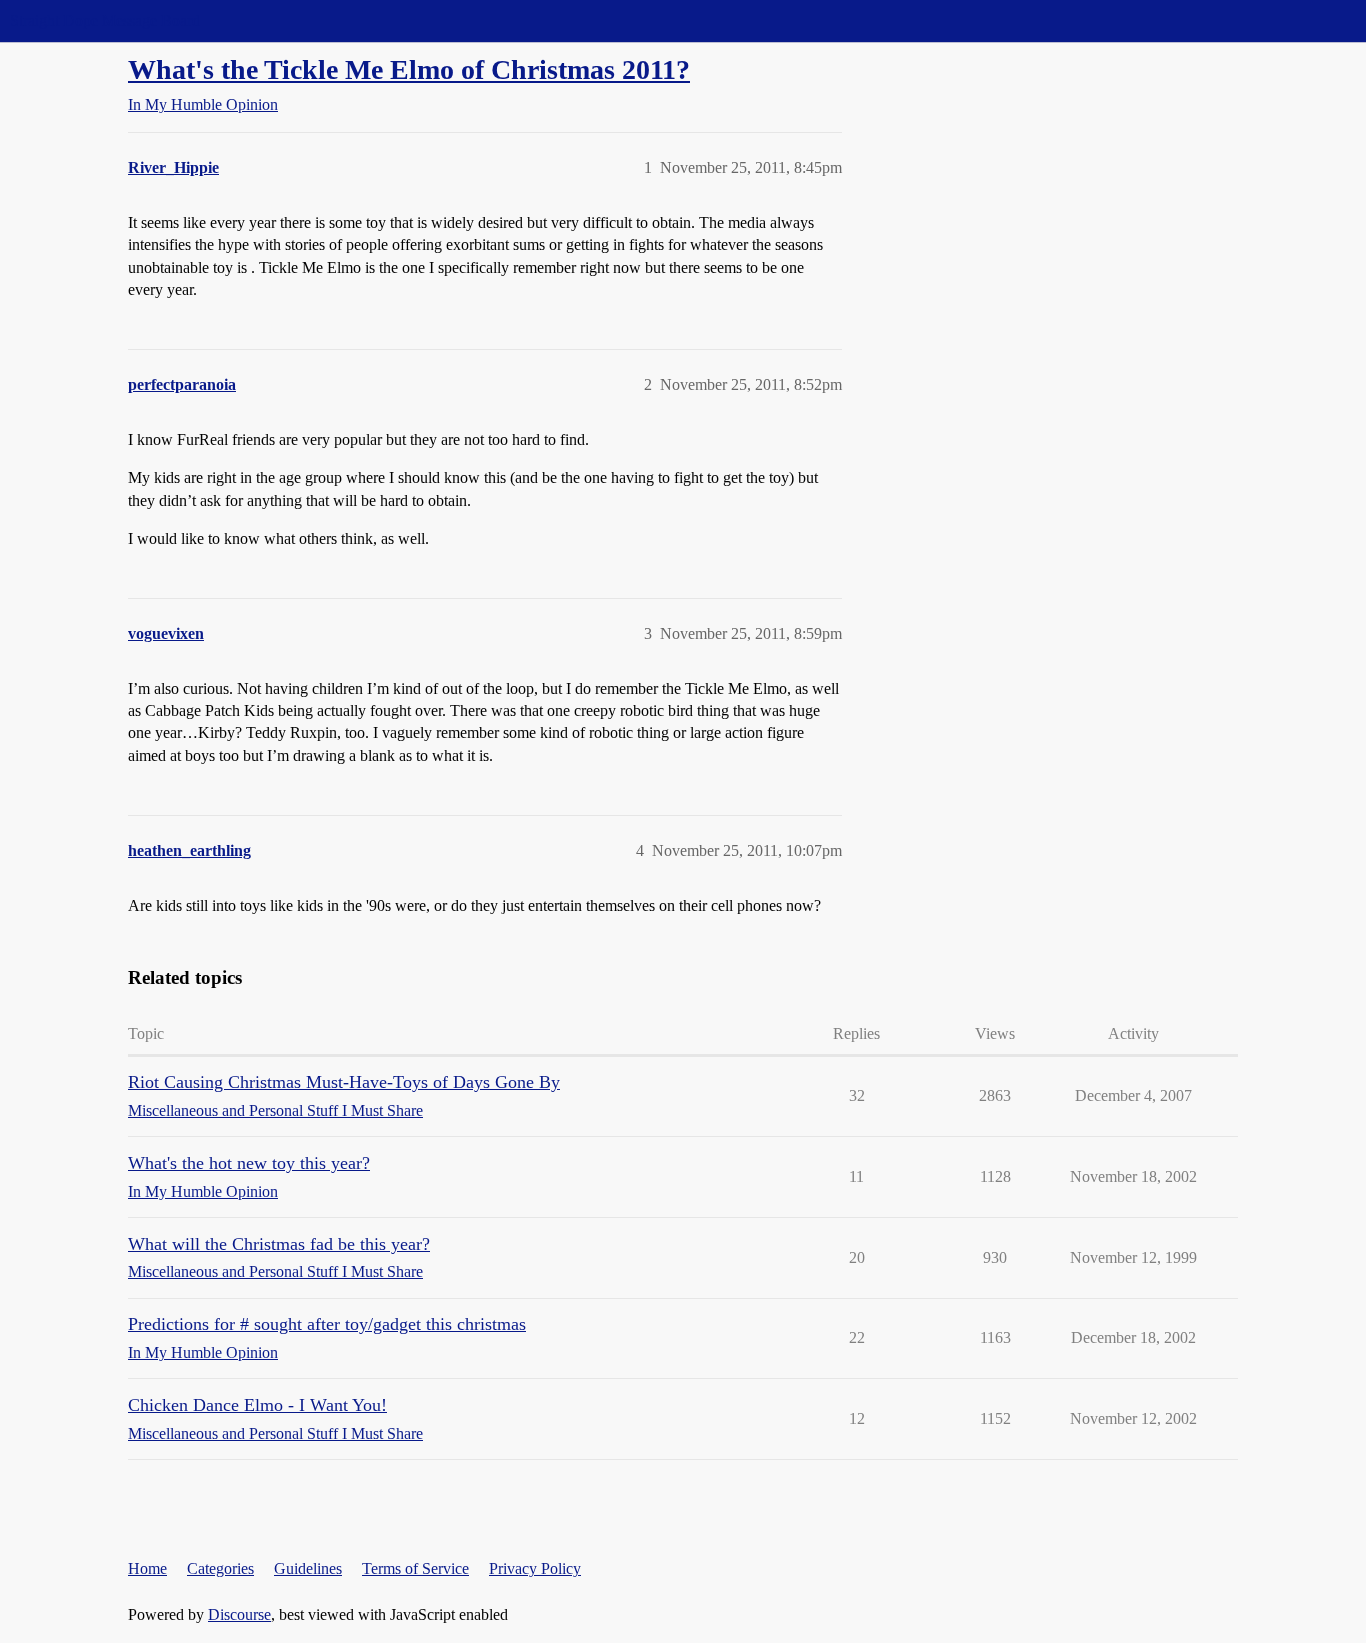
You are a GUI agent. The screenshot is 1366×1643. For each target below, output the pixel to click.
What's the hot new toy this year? (249, 1163)
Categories (220, 1568)
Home (147, 1568)
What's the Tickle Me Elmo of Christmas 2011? (409, 69)
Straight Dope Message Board (105, 20)
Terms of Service (415, 1568)
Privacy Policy (535, 1568)
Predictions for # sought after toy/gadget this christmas (327, 1324)
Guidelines (308, 1568)
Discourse (239, 1614)
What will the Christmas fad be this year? (279, 1244)
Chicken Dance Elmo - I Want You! (257, 1405)
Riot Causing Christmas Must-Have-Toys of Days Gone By (344, 1082)
